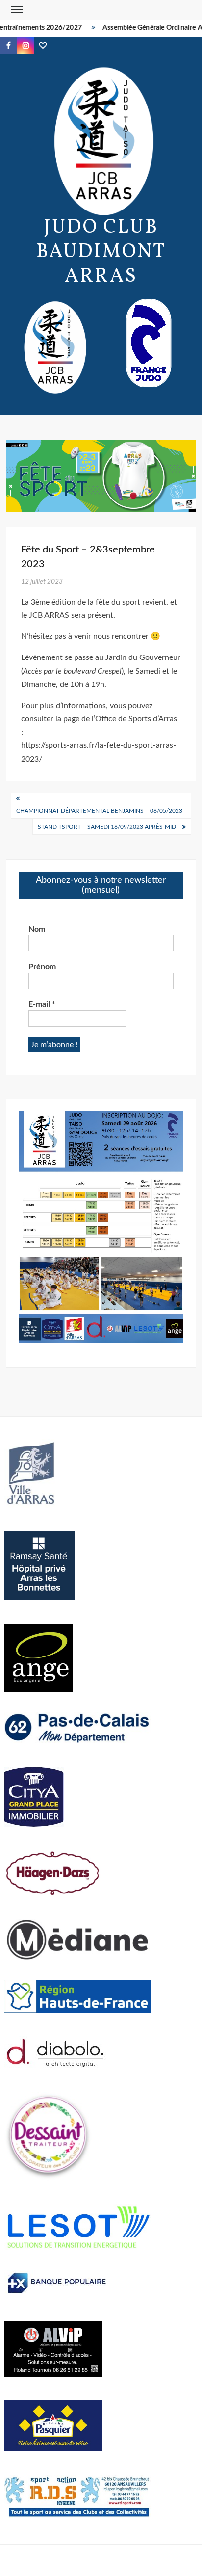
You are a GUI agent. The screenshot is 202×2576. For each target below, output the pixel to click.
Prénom (42, 967)
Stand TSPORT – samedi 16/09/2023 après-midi (108, 827)
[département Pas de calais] (77, 1727)
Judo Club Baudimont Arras (101, 252)
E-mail (42, 1004)
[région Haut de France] (77, 1996)
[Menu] (16, 10)
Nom (37, 929)
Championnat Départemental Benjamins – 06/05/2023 (99, 811)
